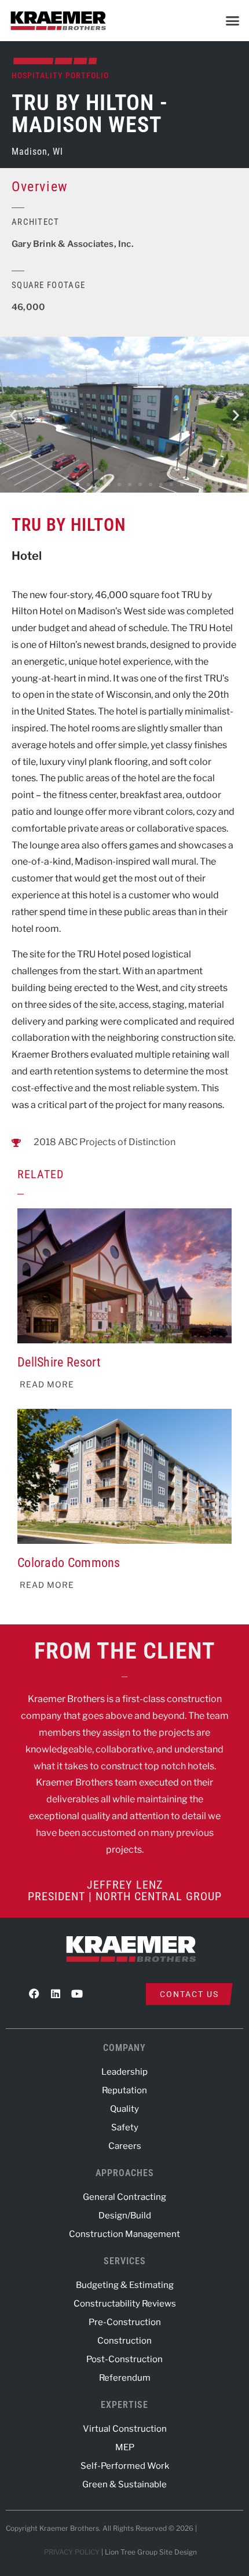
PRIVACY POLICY (72, 2552)
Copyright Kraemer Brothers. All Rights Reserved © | (102, 2528)
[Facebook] (34, 1994)
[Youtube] (77, 1994)
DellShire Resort (59, 1362)
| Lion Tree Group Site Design (149, 2552)
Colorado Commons (69, 1563)
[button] (233, 20)
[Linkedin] (56, 1994)
